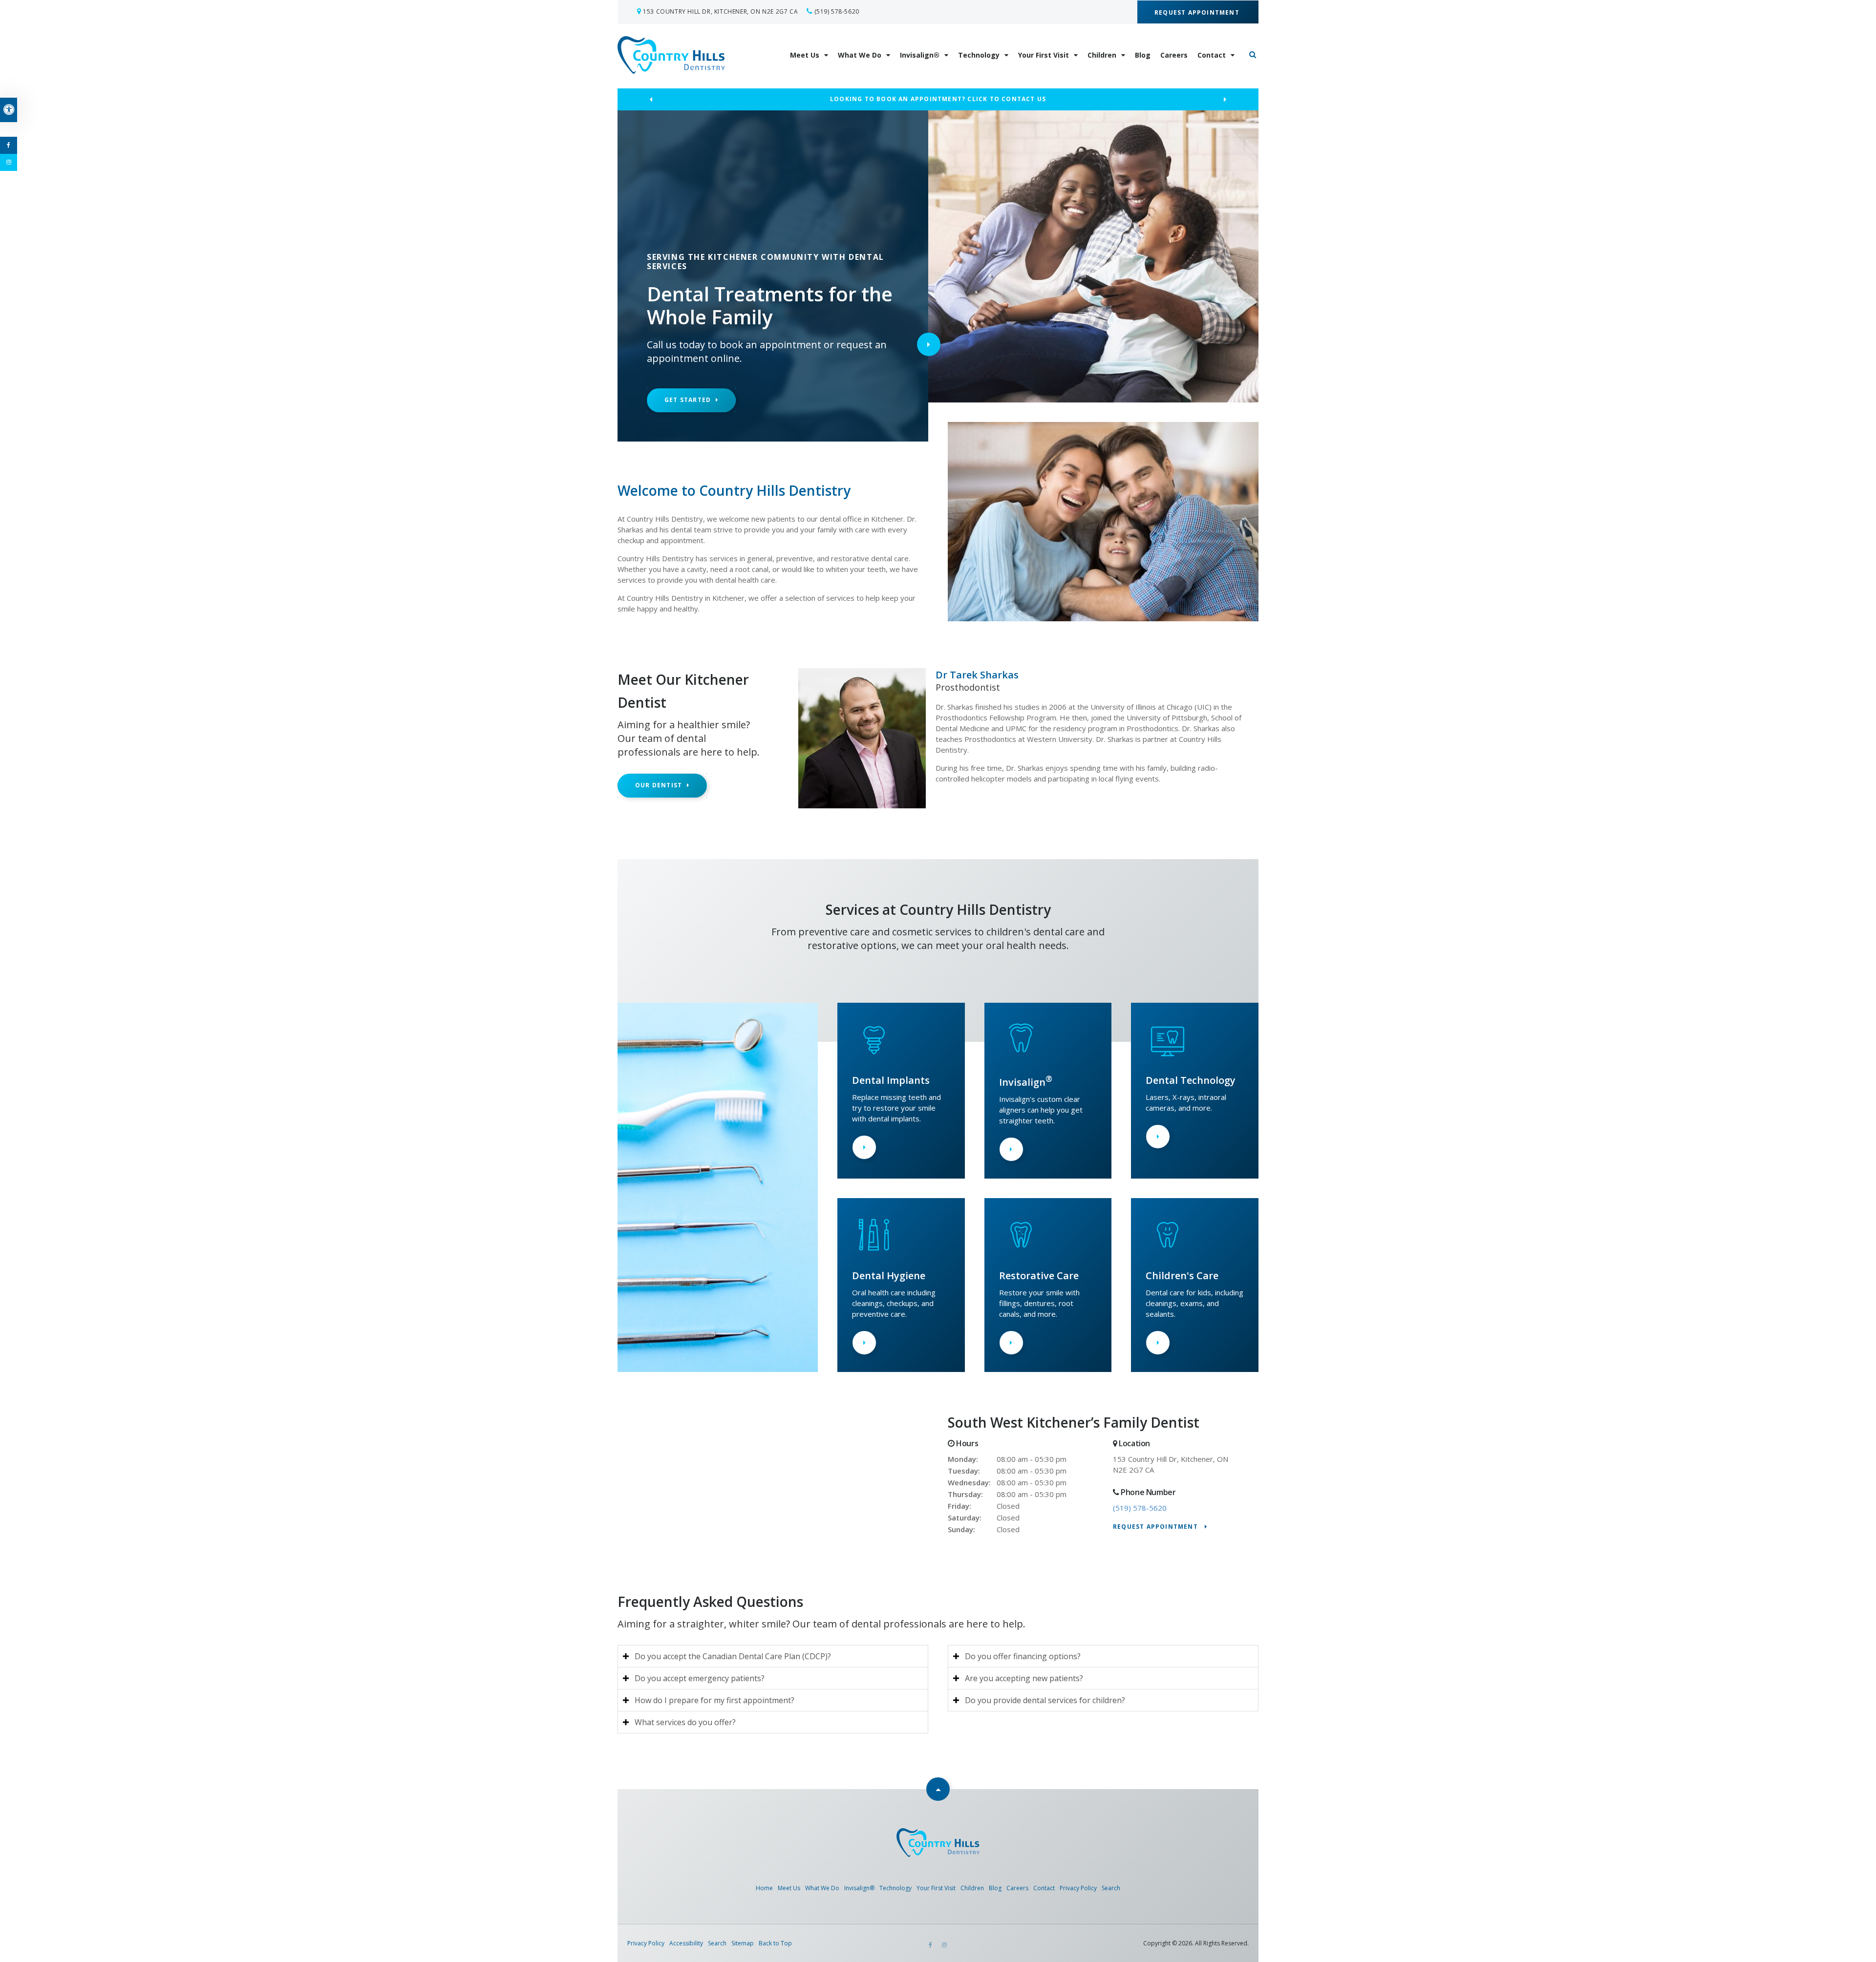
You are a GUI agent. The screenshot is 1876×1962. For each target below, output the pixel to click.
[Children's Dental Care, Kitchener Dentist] (1168, 1254)
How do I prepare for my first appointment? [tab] (714, 1700)
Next (929, 344)
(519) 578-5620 (837, 11)
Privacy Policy (1078, 1888)
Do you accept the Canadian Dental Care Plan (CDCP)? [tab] (733, 1656)
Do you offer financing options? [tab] (1023, 1656)
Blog (1143, 55)
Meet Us (805, 55)
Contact (1212, 55)
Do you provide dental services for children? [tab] (1045, 1700)
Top (938, 1789)
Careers (1174, 55)
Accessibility (686, 1943)
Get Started (688, 400)
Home (764, 1888)
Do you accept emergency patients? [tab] (700, 1678)
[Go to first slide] (1225, 100)
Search (1111, 1888)
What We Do (860, 55)
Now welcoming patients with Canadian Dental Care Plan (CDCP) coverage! (938, 99)
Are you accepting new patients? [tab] (1024, 1678)
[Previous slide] (651, 100)
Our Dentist (659, 785)
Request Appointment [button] (1198, 12)
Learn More (864, 1147)
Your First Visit (1044, 55)
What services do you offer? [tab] (685, 1722)
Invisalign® (920, 55)
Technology (979, 55)
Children (1102, 55)
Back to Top (775, 1943)
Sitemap (743, 1943)
